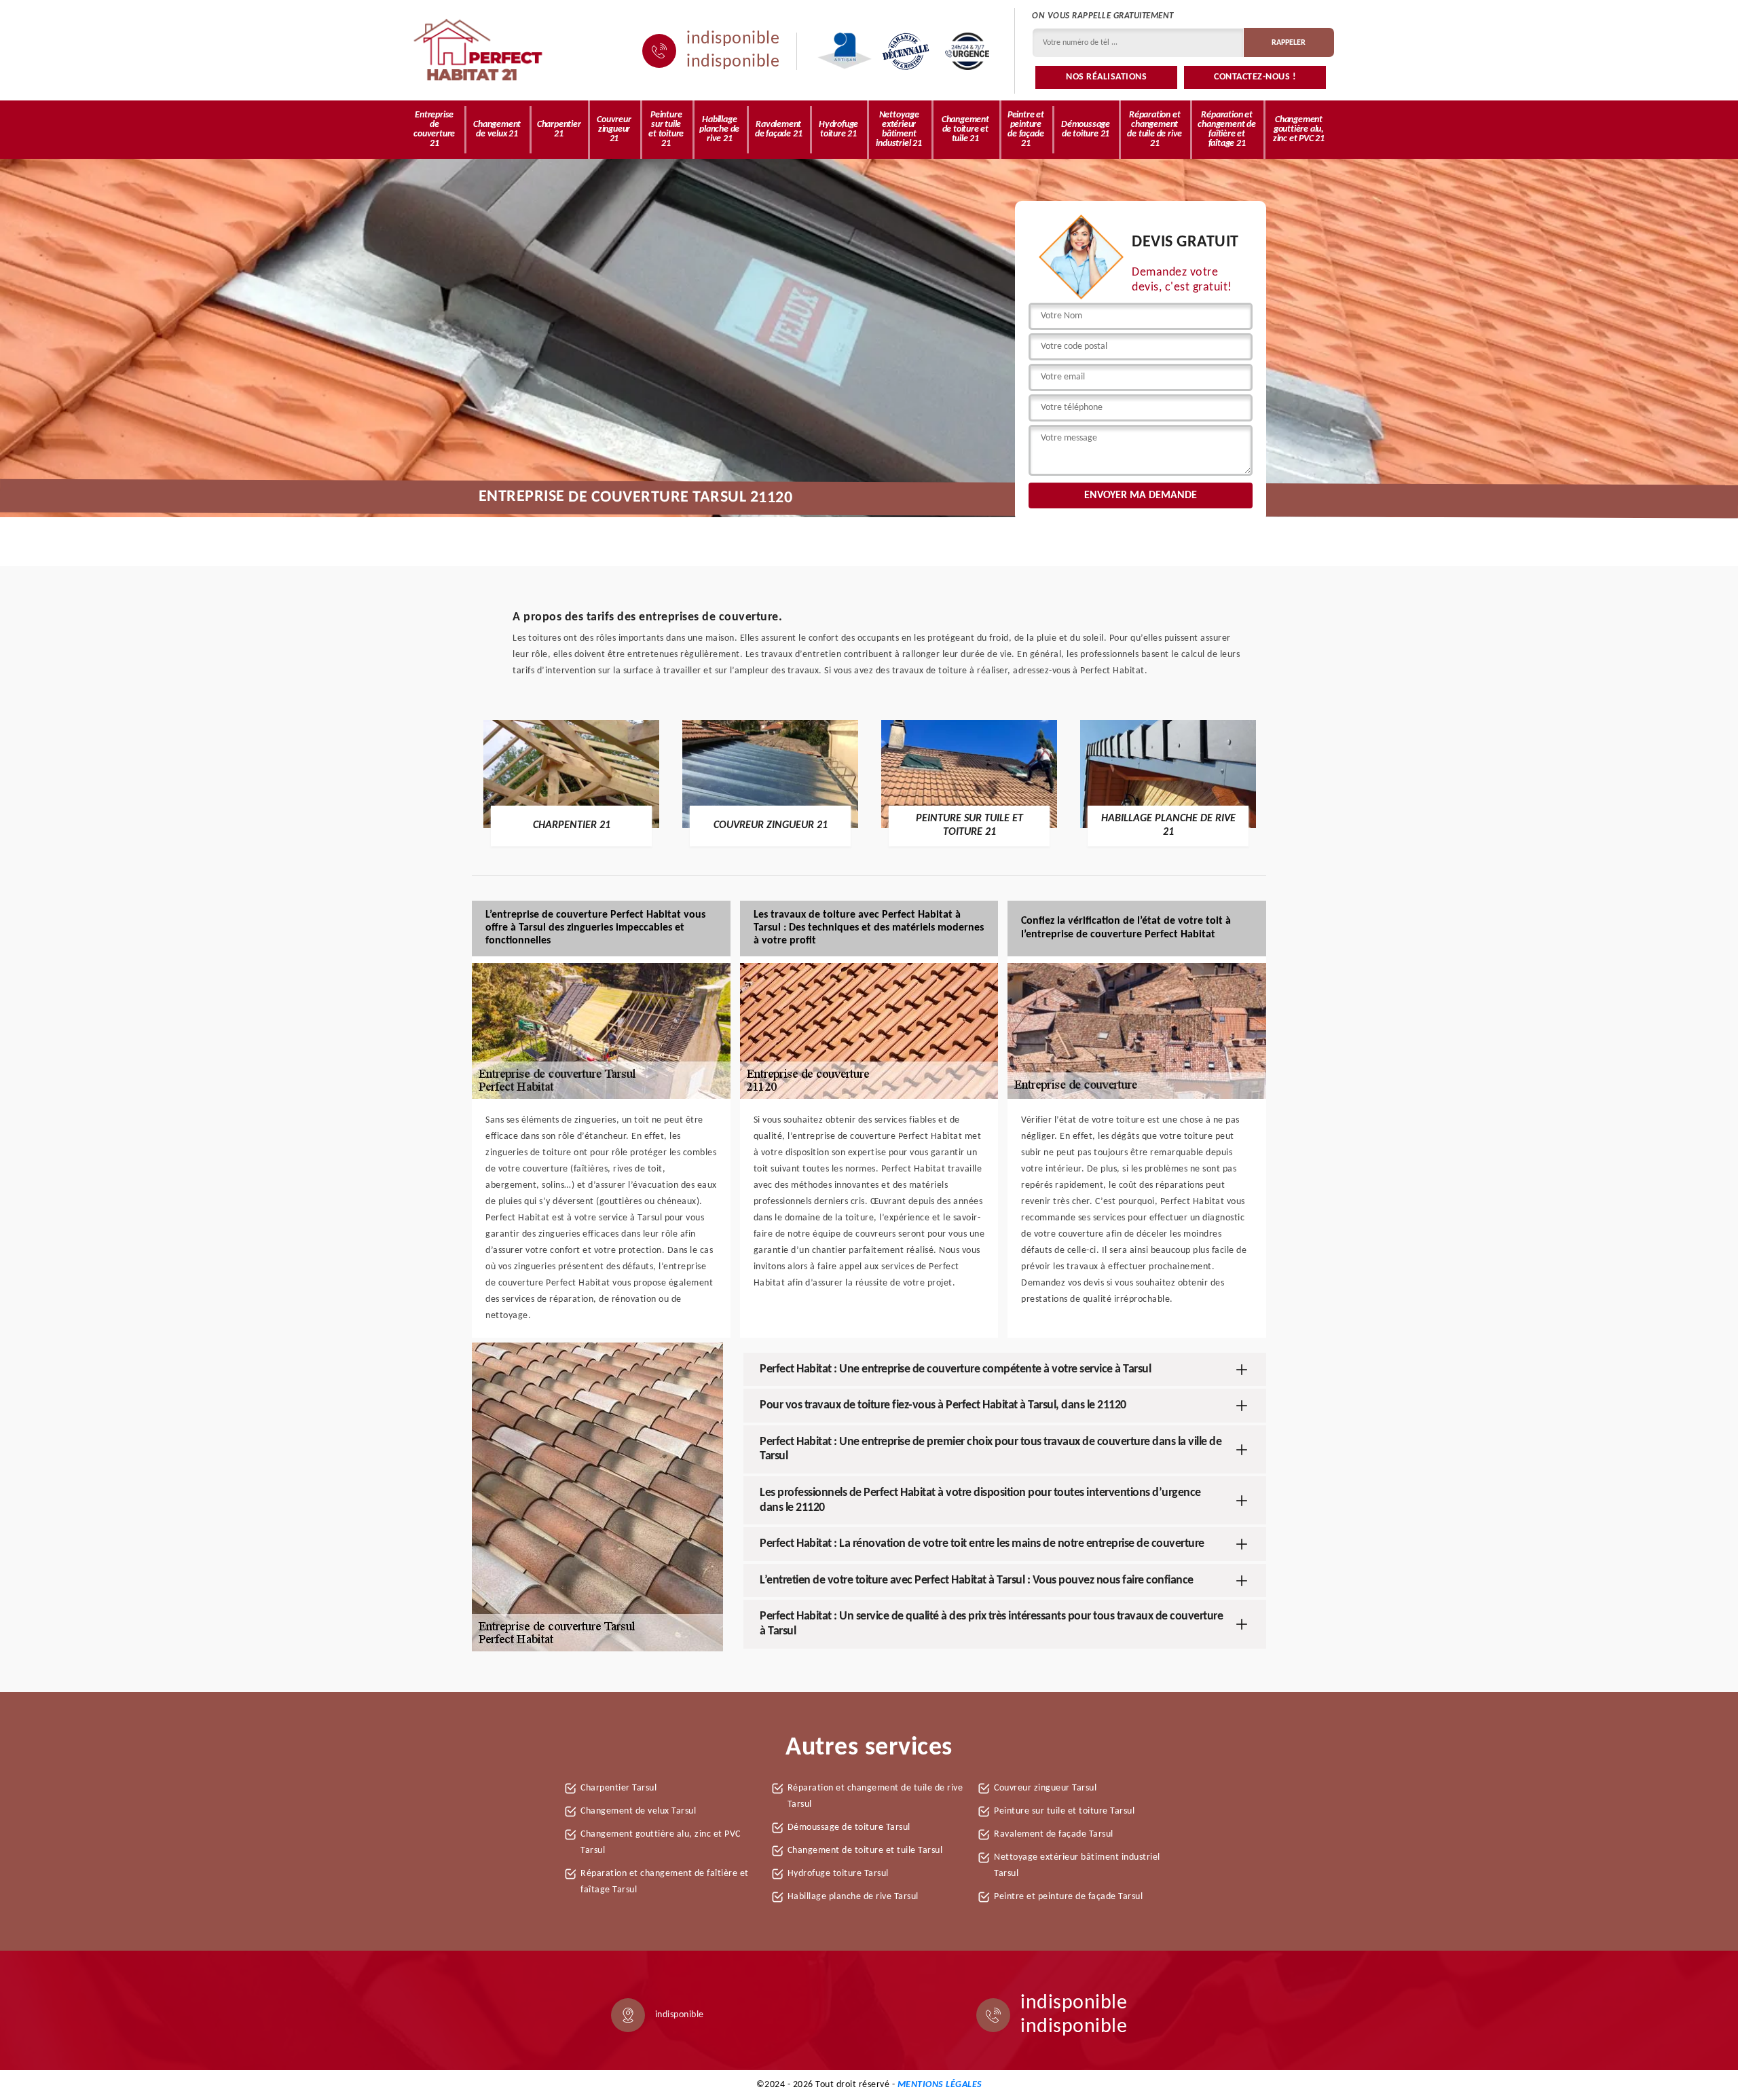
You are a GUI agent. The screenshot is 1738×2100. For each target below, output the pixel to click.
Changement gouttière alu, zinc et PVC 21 (1299, 129)
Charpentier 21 (559, 129)
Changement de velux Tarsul (638, 1811)
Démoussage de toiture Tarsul (849, 1827)
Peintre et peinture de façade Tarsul (1068, 1897)
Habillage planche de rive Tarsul (853, 1897)
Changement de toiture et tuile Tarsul (865, 1851)
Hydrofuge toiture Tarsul (838, 1874)
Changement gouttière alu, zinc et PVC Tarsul (661, 1842)
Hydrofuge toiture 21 (838, 129)
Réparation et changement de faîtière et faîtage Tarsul (665, 1882)
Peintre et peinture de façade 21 (1026, 129)
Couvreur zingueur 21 (614, 129)
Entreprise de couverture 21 (434, 129)
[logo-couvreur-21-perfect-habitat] (479, 51)
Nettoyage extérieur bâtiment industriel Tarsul (1077, 1865)
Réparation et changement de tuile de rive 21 (1154, 129)
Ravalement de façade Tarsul (1054, 1834)
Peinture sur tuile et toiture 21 (666, 129)
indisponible (733, 39)
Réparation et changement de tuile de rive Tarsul (875, 1796)
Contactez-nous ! (1255, 77)
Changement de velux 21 (497, 129)
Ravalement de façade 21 (779, 129)
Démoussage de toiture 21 (1086, 129)
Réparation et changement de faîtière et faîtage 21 (1226, 129)
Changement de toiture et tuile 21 (965, 129)
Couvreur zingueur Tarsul (1045, 1788)
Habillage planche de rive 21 (719, 129)
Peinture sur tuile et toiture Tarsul (1064, 1811)
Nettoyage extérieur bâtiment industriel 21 (899, 129)
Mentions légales (940, 2085)
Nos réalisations (1106, 77)
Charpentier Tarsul (618, 1788)
